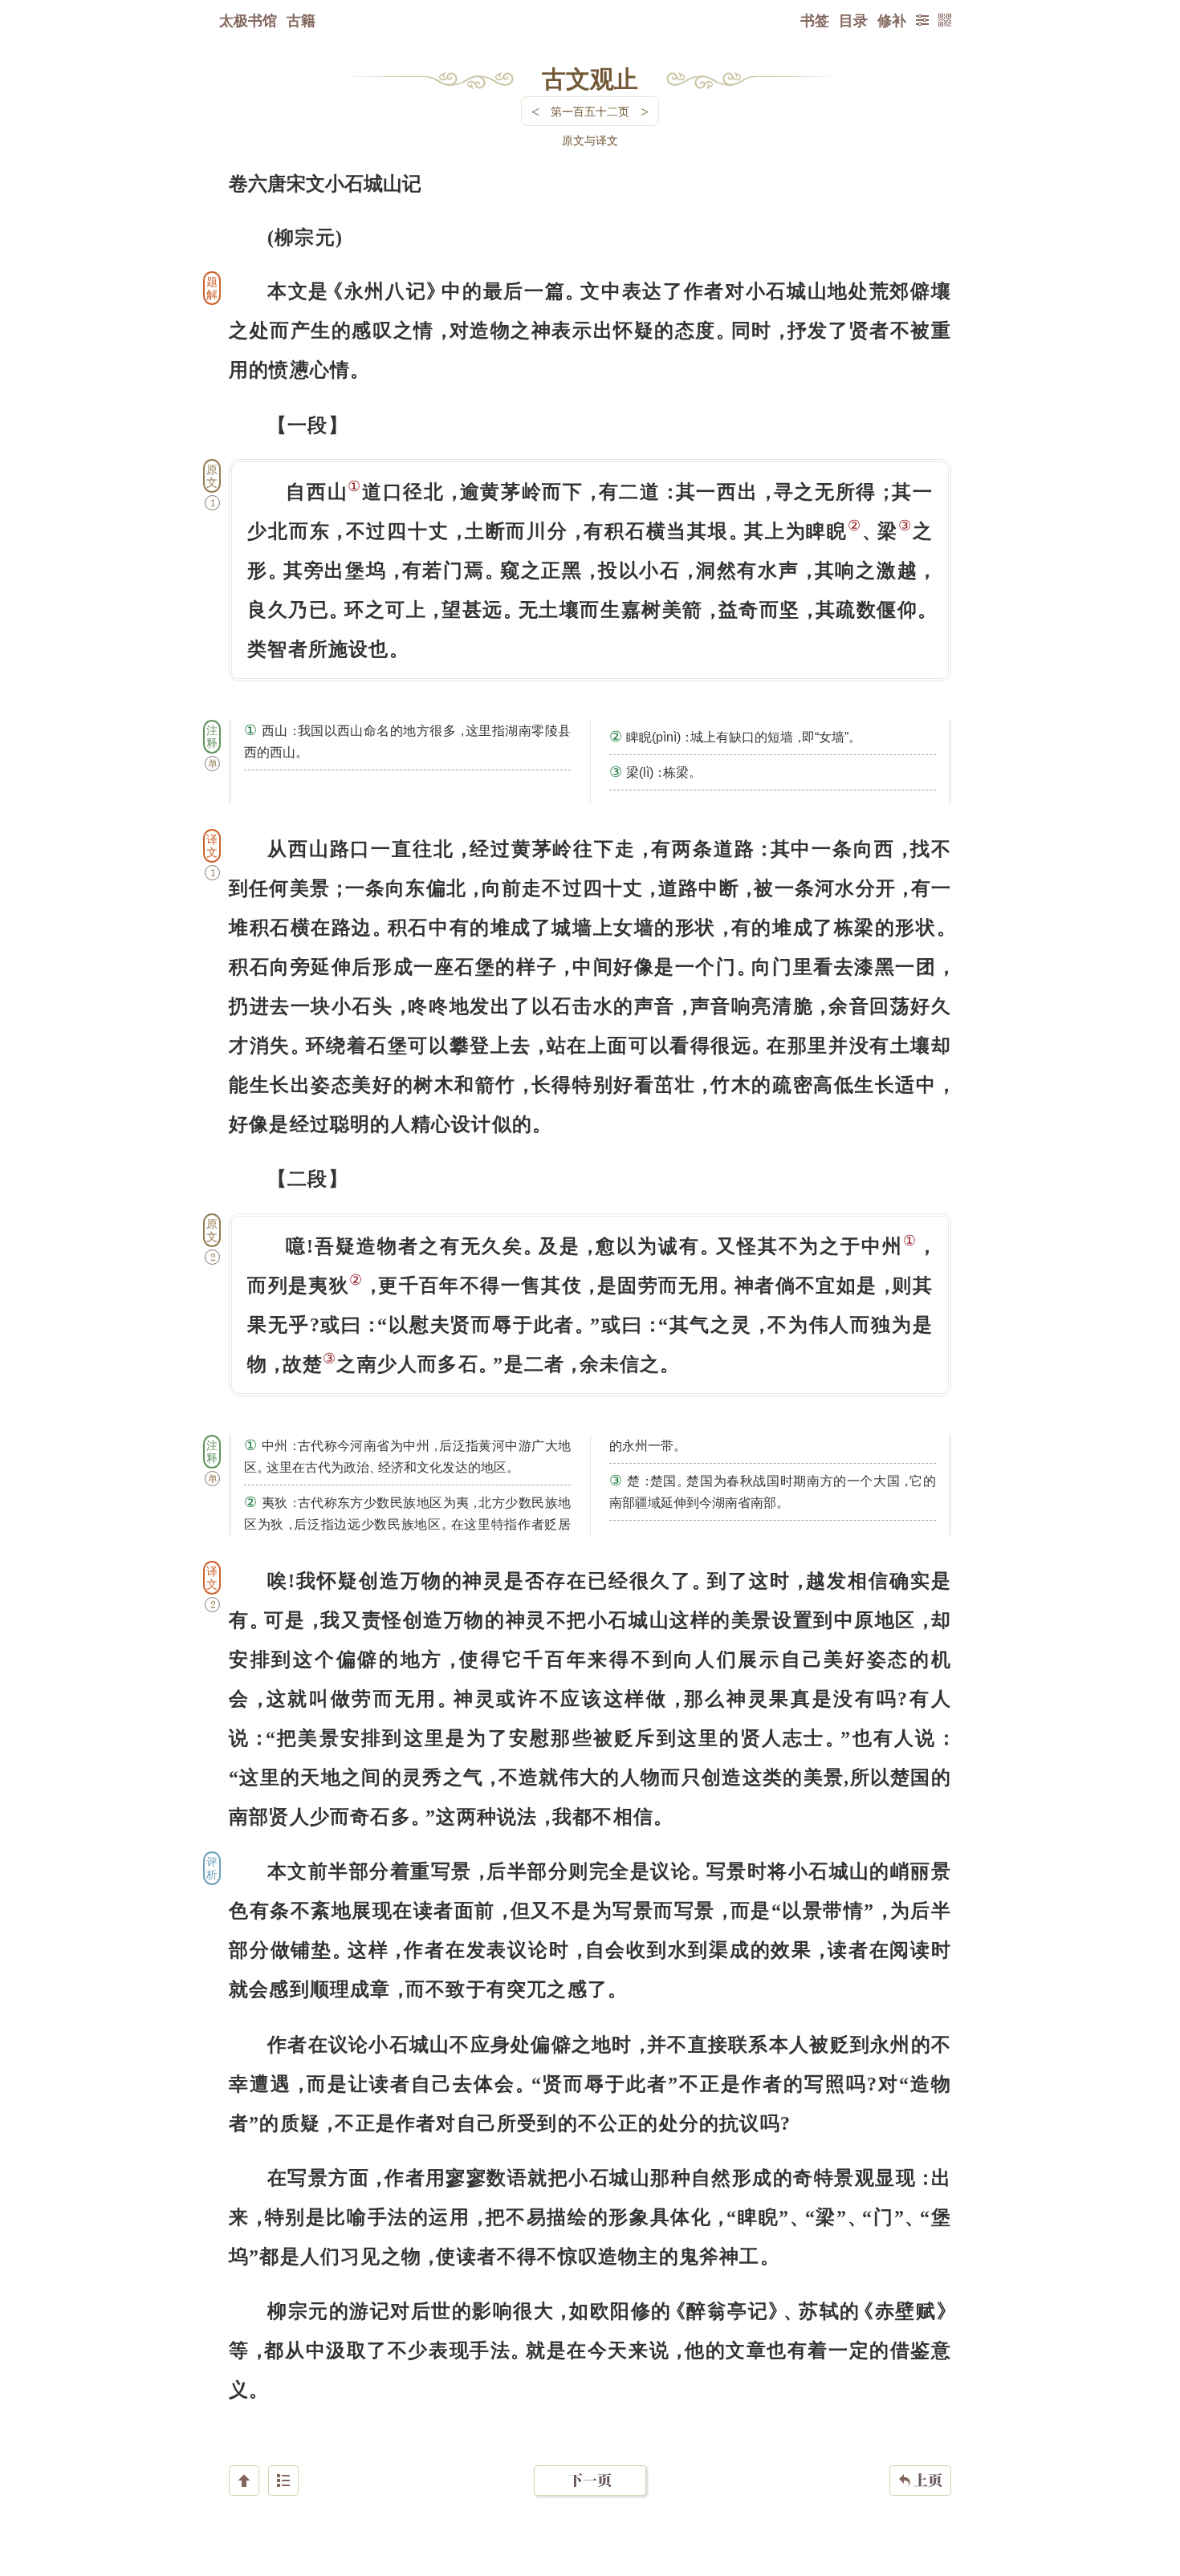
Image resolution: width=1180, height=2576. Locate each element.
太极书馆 (248, 20)
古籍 (301, 20)
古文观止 (590, 78)
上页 (920, 2480)
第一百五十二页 (590, 111)
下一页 (590, 2480)
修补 (892, 20)
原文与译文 (590, 140)
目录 (853, 20)
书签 (815, 20)
